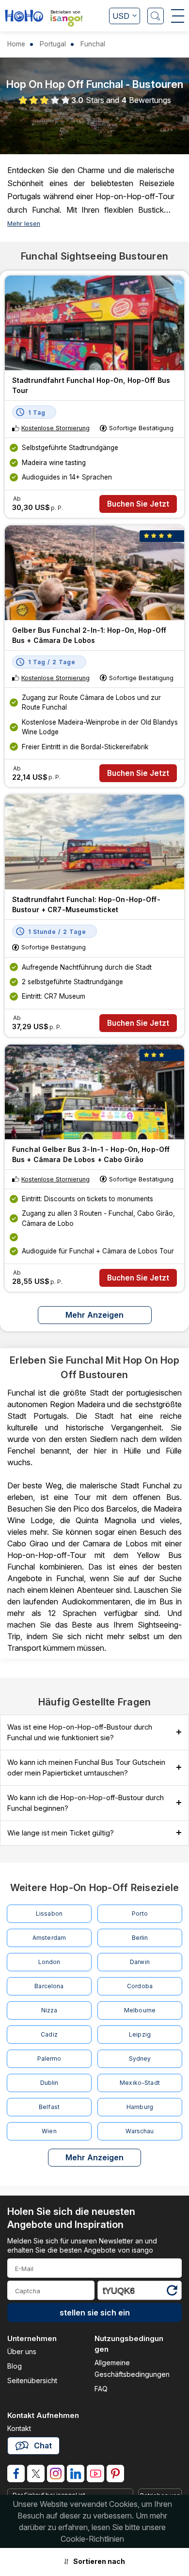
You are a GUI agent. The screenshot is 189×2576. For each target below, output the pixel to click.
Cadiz (49, 2034)
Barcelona (49, 1986)
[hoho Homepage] (24, 17)
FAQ (101, 2389)
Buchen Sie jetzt (138, 504)
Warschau (140, 2131)
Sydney (140, 2059)
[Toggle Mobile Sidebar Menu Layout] (178, 16)
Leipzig (140, 2034)
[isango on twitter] (36, 2474)
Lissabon (49, 1914)
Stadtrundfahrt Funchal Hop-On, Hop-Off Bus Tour (91, 385)
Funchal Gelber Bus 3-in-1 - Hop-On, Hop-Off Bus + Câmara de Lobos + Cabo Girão (91, 1154)
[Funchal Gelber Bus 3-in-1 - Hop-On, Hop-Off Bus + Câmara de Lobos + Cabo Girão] (94, 1092)
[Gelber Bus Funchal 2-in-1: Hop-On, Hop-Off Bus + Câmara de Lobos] (94, 573)
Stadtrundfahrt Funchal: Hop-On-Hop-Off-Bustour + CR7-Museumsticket (86, 904)
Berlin (140, 1938)
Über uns (22, 2351)
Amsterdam (49, 1938)
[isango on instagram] (56, 2474)
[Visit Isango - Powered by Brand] (66, 21)
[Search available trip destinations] (156, 16)
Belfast (49, 2107)
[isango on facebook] (16, 2474)
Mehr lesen (24, 224)
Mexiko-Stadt (140, 2083)
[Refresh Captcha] (172, 2292)
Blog (15, 2366)
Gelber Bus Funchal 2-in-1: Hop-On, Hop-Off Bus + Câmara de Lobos (89, 635)
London (49, 1962)
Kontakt (19, 2428)
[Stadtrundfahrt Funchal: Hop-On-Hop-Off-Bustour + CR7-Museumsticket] (94, 842)
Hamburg (140, 2107)
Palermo (49, 2059)
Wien (49, 2131)
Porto (140, 1914)
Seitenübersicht (32, 2380)
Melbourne (140, 2010)
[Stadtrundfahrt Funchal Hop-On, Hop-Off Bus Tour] (94, 323)
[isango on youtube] (95, 2474)
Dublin (49, 2083)
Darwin (140, 1962)
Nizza (49, 2010)
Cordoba (140, 1986)
